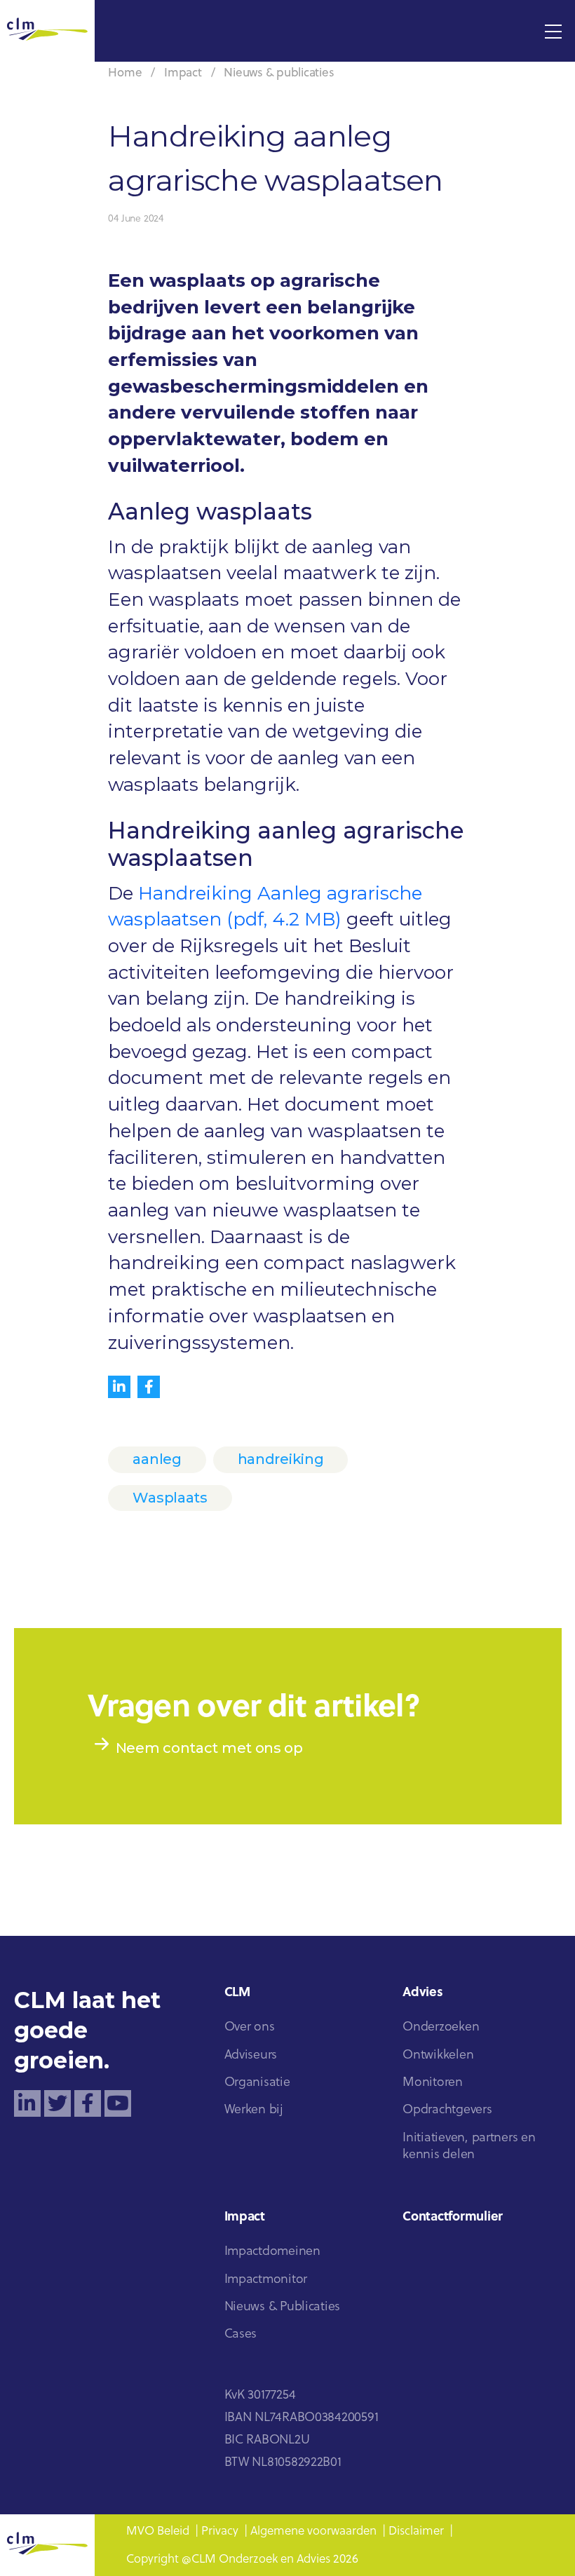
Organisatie (257, 2083)
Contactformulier (453, 2217)
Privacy (220, 2531)
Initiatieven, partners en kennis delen (469, 2147)
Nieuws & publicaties (279, 73)
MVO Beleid (158, 2531)
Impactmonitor (266, 2280)
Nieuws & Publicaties (283, 2307)
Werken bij (254, 2110)
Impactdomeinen (272, 2252)
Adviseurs (251, 2055)
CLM (237, 1993)
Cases (241, 2334)
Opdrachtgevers (447, 2110)
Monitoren (433, 2083)
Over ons (250, 2027)
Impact (183, 73)
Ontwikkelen (438, 2055)
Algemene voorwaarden (313, 2531)
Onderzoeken (441, 2027)
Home (125, 73)
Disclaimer (416, 2531)
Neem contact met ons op (209, 1748)
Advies (422, 1993)
